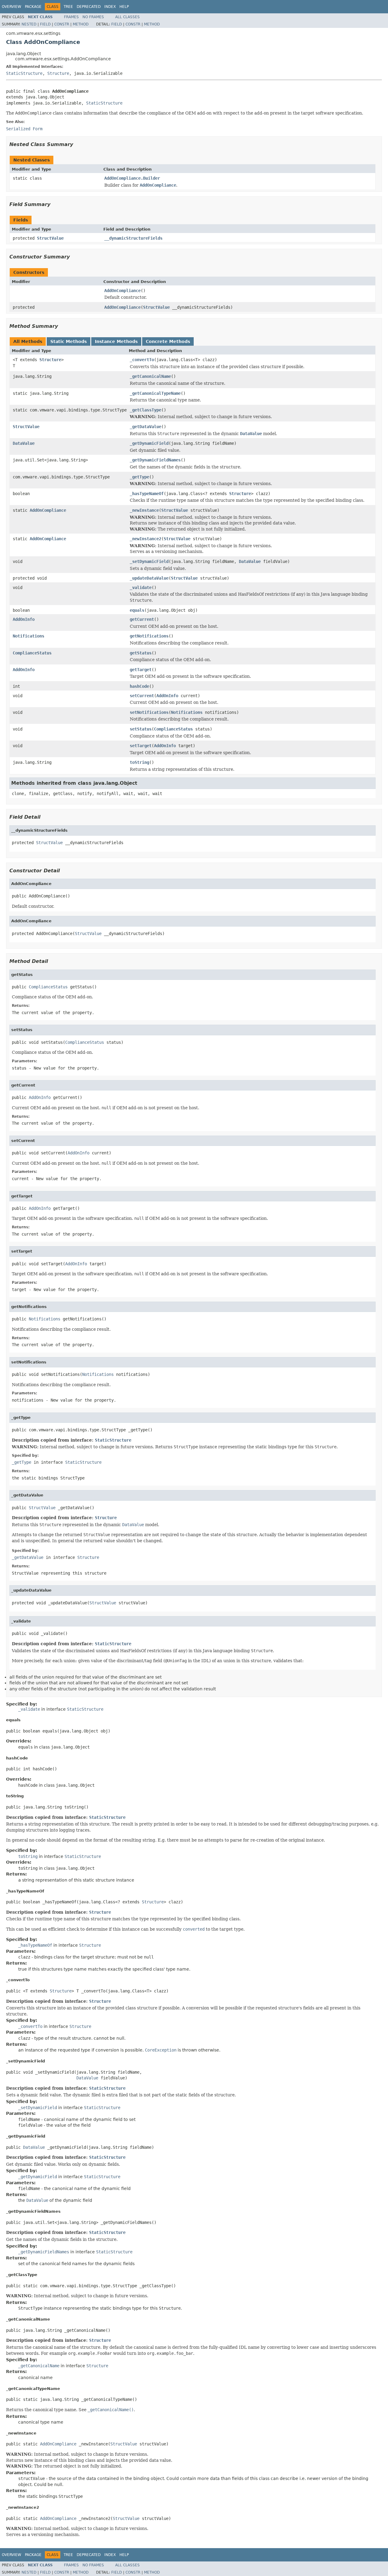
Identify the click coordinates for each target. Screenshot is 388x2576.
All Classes (127, 17)
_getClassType (145, 410)
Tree (68, 7)
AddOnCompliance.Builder (132, 178)
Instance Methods (116, 341)
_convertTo (142, 360)
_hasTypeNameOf (147, 494)
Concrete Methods (168, 341)
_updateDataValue (149, 578)
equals (137, 610)
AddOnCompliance (122, 291)
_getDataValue (145, 427)
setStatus (141, 729)
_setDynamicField (149, 561)
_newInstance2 (145, 539)
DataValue (24, 443)
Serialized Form (24, 129)
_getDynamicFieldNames (155, 460)
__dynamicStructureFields (133, 238)
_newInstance (144, 510)
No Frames (93, 17)
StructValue (50, 238)
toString (139, 762)
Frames (71, 17)
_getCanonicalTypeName (155, 393)
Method (81, 24)
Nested (29, 24)
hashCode (139, 686)
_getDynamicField (149, 443)
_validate (141, 587)
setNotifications (149, 712)
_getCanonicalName (150, 376)
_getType (139, 477)
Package (33, 7)
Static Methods (69, 341)
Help (124, 7)
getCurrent (142, 619)
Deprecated (89, 7)
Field (45, 24)
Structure (58, 73)
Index (110, 7)
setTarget (141, 746)
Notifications (28, 636)
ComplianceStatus (32, 653)
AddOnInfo (24, 619)
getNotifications (149, 636)
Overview (12, 7)
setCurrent (142, 696)
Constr (62, 24)
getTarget (141, 670)
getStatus (141, 653)
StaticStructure (24, 73)
